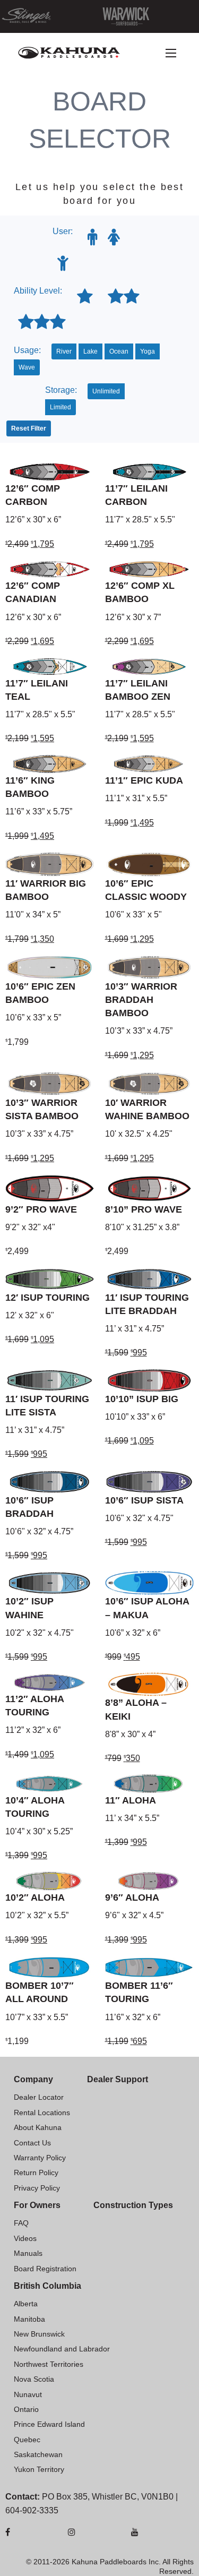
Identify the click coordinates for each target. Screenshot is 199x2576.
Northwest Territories (49, 2364)
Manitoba (29, 2319)
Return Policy (36, 2173)
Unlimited (106, 391)
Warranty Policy (40, 2158)
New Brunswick (39, 2334)
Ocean (119, 351)
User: (63, 231)
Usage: (27, 350)
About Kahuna (38, 2127)
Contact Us (32, 2143)
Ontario (26, 2409)
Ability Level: (38, 291)
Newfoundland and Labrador (62, 2349)
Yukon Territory (39, 2469)
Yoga (148, 351)
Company (33, 2079)
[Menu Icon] (171, 53)
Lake (90, 351)
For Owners (37, 2205)
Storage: (61, 390)
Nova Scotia (34, 2379)
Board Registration (45, 2269)
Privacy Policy (37, 2188)
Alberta (26, 2304)
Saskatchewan (38, 2454)
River (64, 351)
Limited (60, 407)
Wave (27, 367)
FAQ (21, 2223)
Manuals (28, 2253)
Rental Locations (42, 2113)
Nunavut (28, 2394)
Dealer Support (118, 2079)
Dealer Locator (39, 2097)
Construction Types (133, 2205)
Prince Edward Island (49, 2424)
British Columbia (47, 2286)
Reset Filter (29, 428)
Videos (25, 2238)
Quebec (27, 2440)
